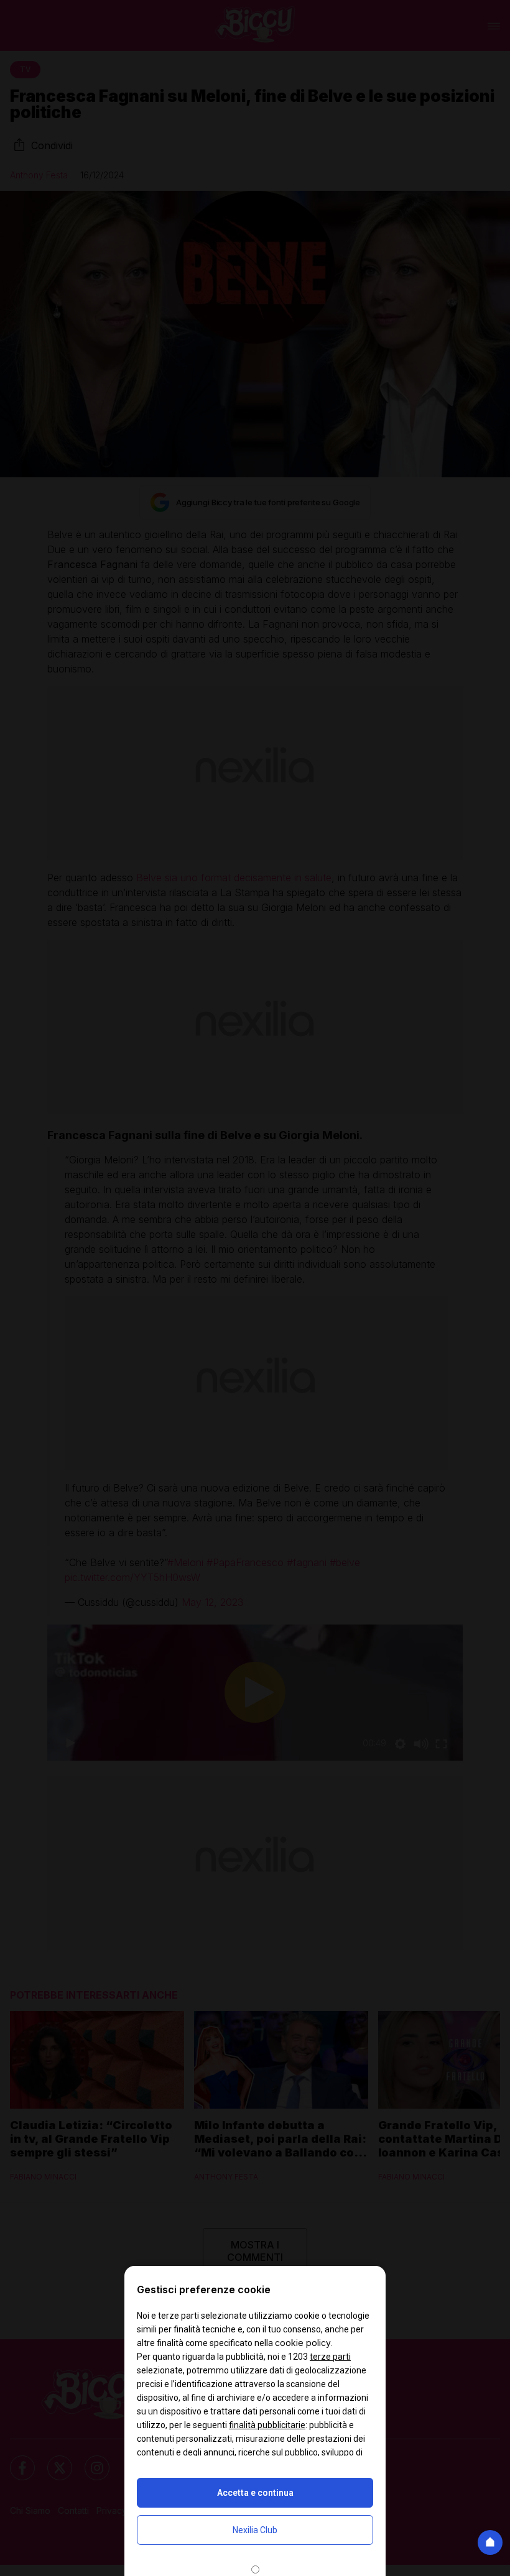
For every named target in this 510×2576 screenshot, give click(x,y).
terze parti (330, 2357)
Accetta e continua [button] (255, 2493)
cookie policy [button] (303, 2343)
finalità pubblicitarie (267, 2425)
